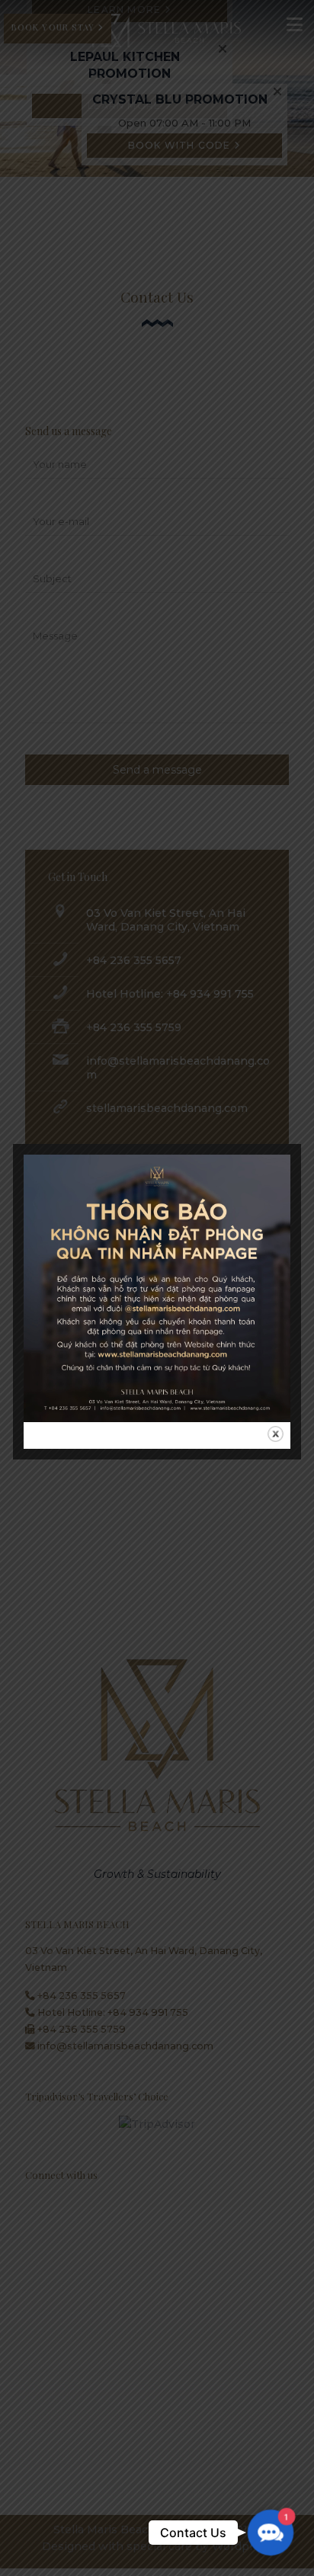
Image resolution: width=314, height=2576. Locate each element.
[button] (271, 2533)
